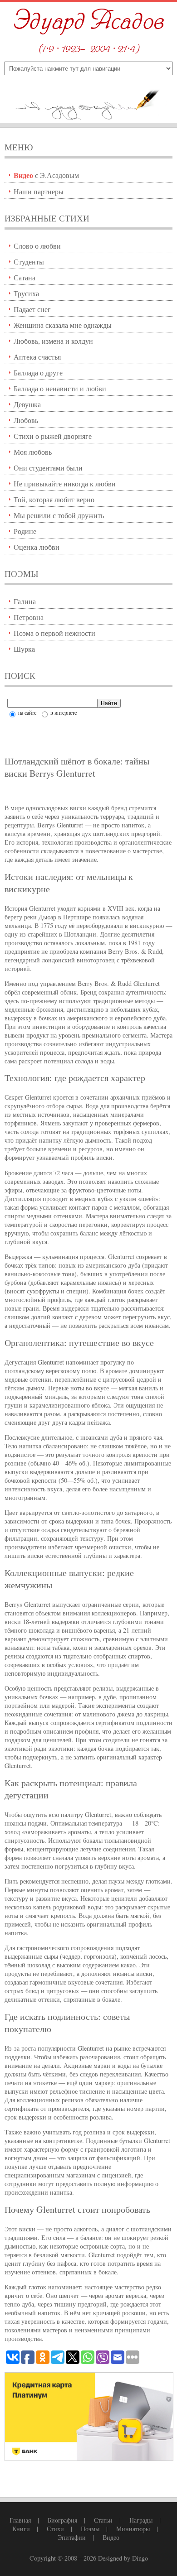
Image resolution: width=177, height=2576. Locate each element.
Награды (141, 2520)
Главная (20, 2520)
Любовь (26, 420)
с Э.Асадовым (46, 175)
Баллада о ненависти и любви (60, 388)
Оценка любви (37, 547)
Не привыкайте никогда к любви (65, 483)
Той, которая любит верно (54, 499)
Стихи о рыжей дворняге (53, 436)
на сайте (27, 712)
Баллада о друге (38, 372)
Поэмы (90, 2529)
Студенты (29, 262)
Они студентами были (48, 468)
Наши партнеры (39, 191)
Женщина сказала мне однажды (63, 325)
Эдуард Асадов (88, 22)
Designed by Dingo (123, 2558)
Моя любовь (33, 452)
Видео (111, 2537)
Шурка (24, 649)
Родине (25, 531)
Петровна (29, 617)
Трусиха (26, 293)
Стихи (55, 2529)
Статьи (103, 2520)
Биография (62, 2520)
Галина (25, 601)
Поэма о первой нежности (54, 633)
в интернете (63, 712)
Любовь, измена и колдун (53, 341)
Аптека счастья (37, 357)
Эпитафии (72, 2537)
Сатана (25, 277)
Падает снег (32, 309)
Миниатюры (133, 2529)
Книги (21, 2529)
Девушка (27, 404)
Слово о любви (37, 246)
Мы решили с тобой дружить (59, 515)
